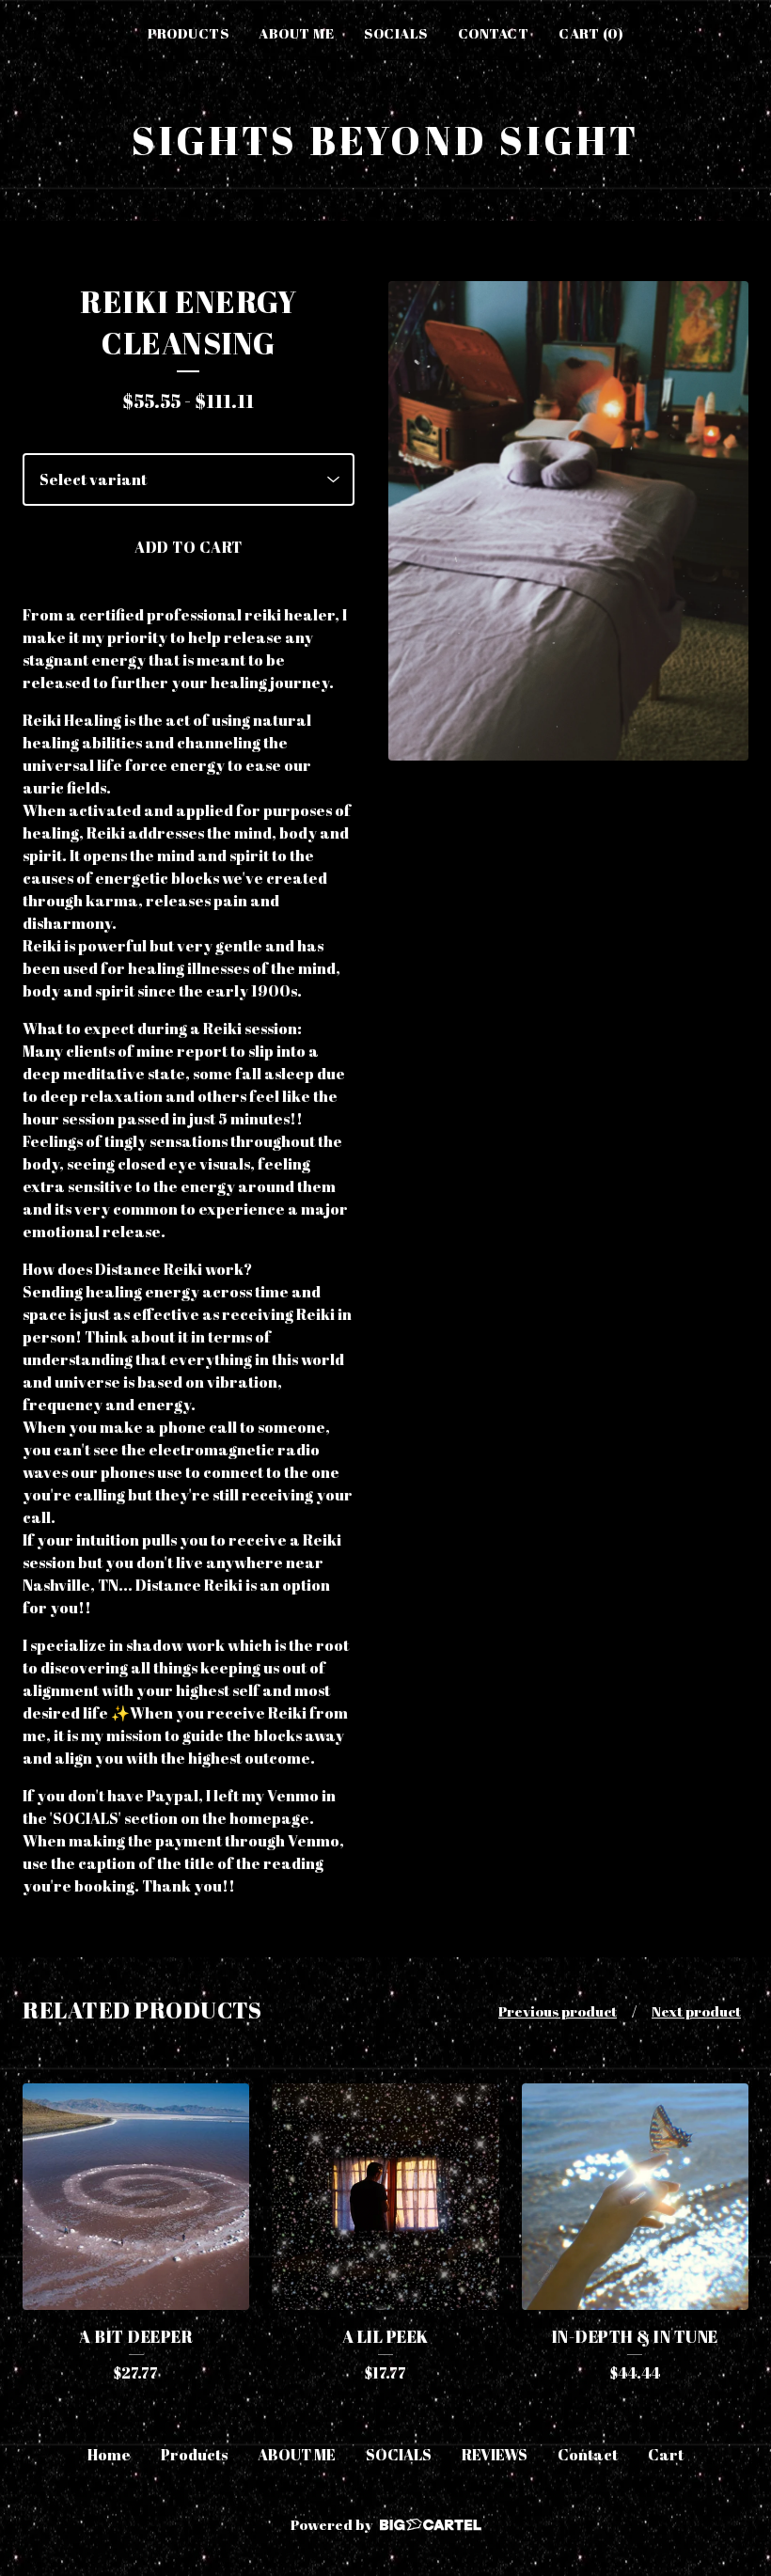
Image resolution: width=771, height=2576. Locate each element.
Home (109, 2455)
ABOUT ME (296, 33)
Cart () (591, 33)
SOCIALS (396, 33)
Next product (696, 2011)
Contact (494, 33)
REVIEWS (495, 2455)
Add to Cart (189, 547)
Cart (666, 2455)
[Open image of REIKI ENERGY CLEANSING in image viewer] (568, 521)
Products (188, 33)
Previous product (558, 2011)
